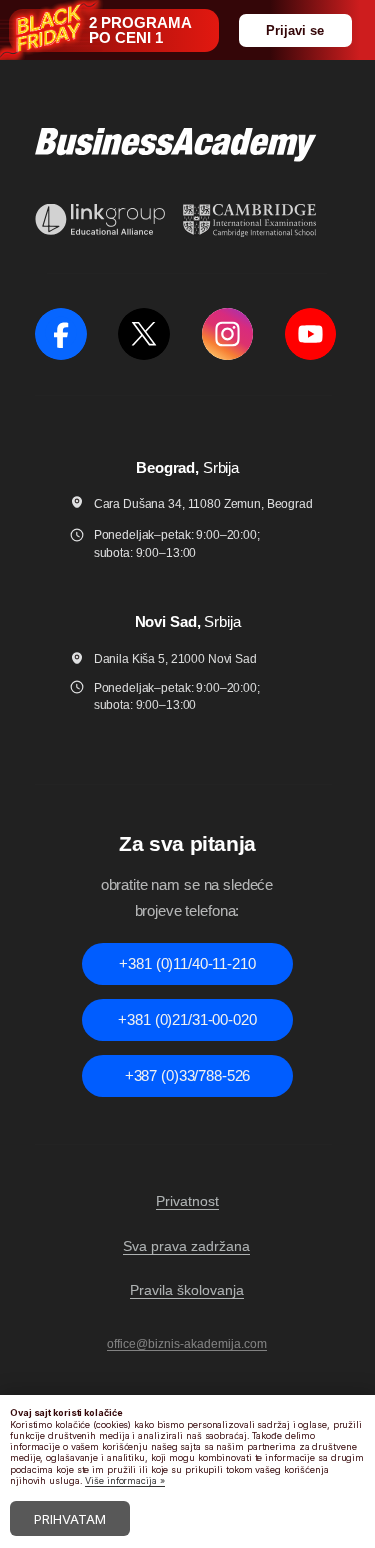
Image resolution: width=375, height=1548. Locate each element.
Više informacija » (124, 1480)
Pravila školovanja (187, 1290)
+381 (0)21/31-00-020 (187, 1019)
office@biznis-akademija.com (187, 1343)
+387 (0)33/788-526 (187, 1075)
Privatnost (187, 1201)
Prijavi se (295, 30)
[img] (61, 334)
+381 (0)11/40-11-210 (187, 963)
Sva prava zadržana (186, 1246)
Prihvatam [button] (70, 1519)
